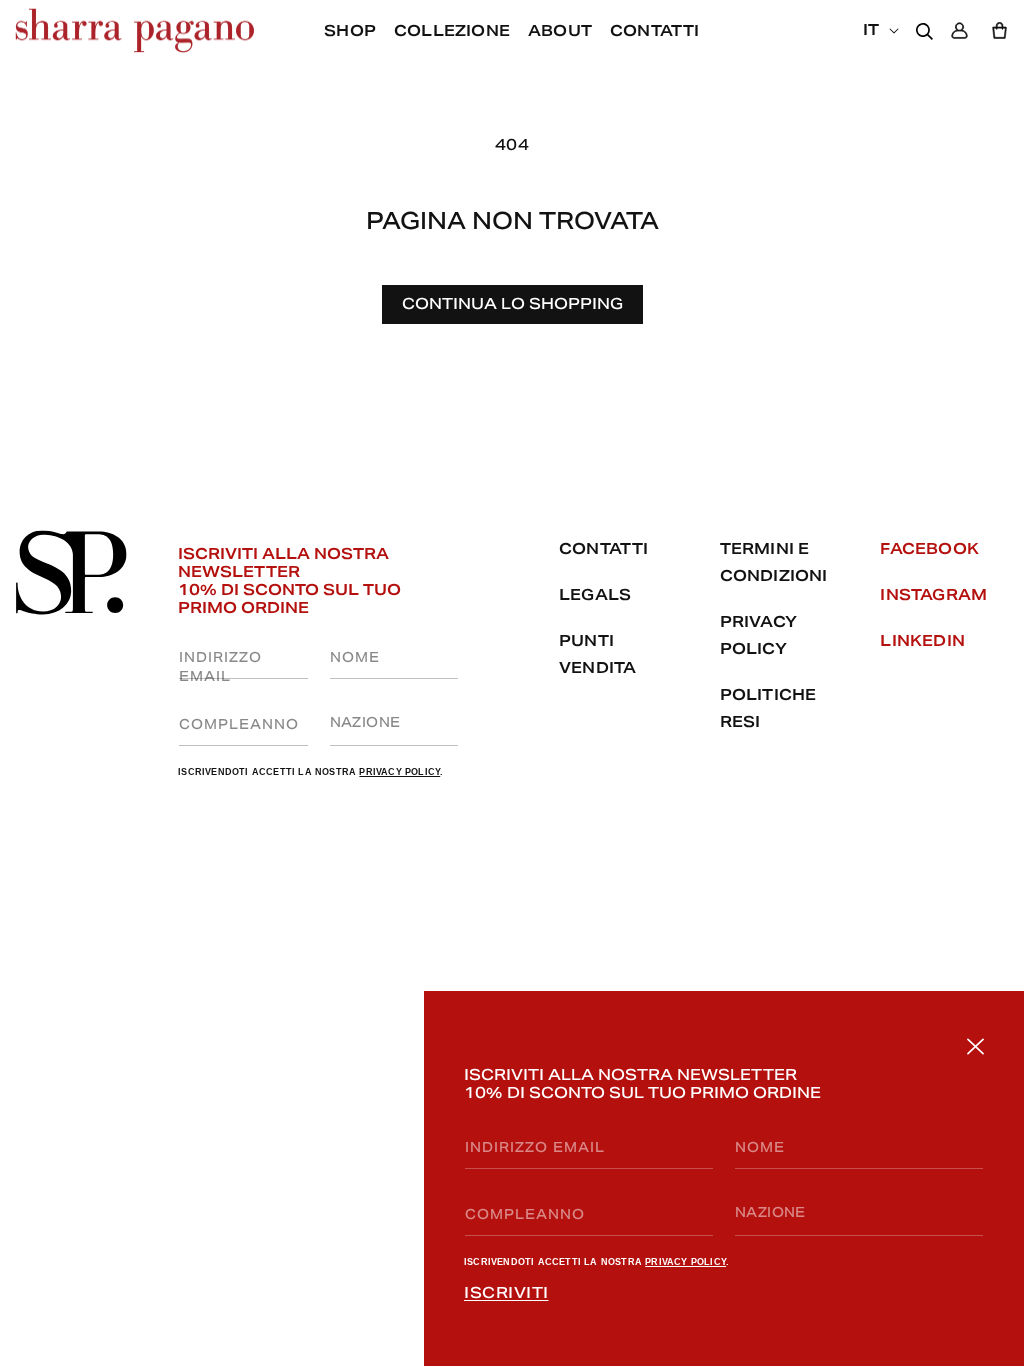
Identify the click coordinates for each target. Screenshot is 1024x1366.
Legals (595, 594)
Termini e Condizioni (774, 562)
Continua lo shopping (512, 303)
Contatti (604, 548)
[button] (560, 31)
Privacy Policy (685, 1262)
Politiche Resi (768, 708)
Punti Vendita (597, 654)
